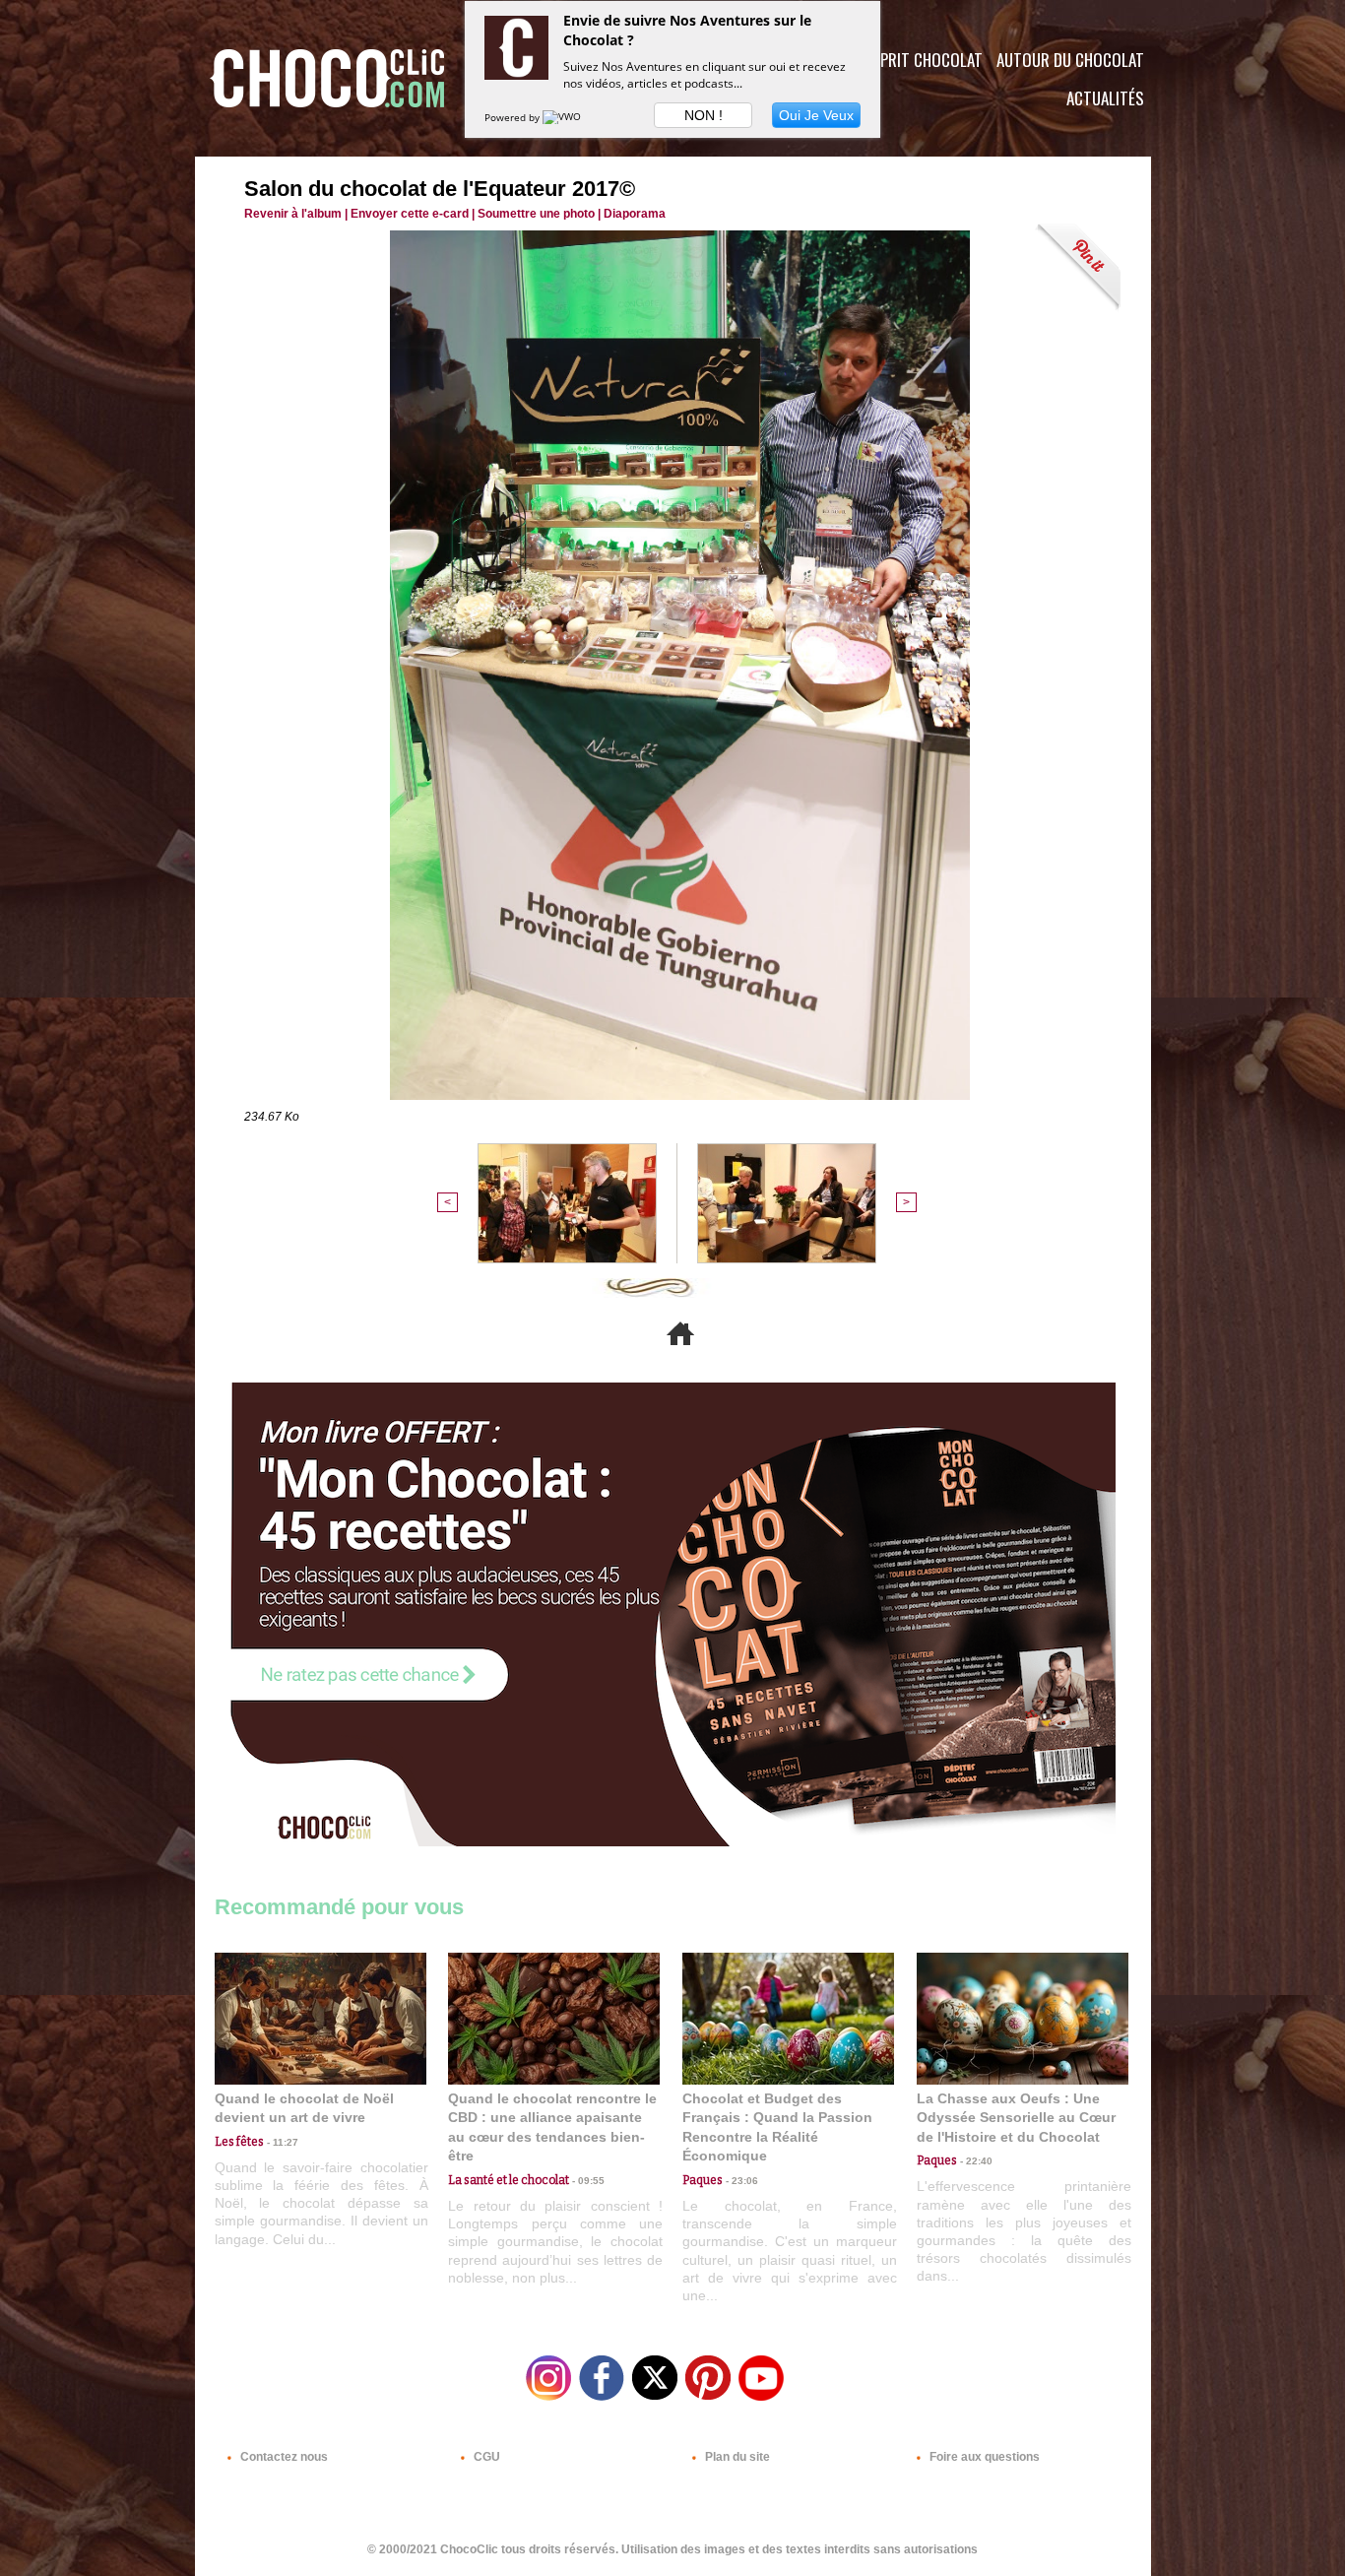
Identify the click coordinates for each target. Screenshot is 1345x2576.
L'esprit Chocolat (919, 60)
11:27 (281, 2142)
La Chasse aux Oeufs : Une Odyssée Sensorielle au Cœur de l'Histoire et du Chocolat (1016, 2118)
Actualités (1105, 98)
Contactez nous (283, 2457)
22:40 (975, 2161)
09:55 (587, 2181)
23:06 (740, 2181)
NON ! (704, 115)
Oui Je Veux (816, 115)
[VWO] (563, 117)
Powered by (513, 117)
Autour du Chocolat (1070, 60)
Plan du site (736, 2457)
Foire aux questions (983, 2457)
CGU (485, 2457)
